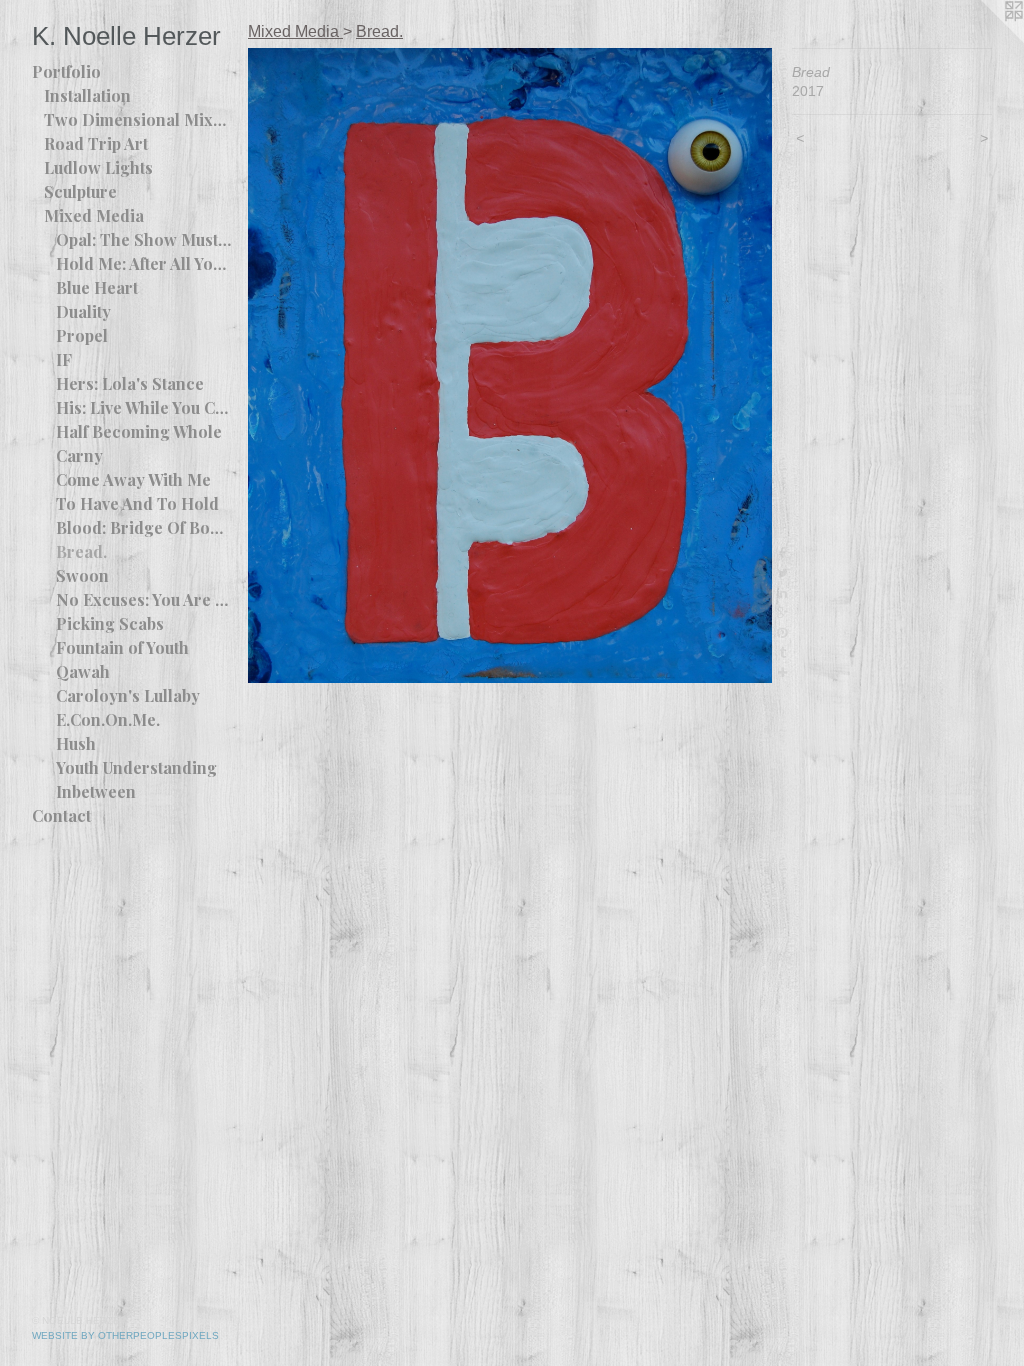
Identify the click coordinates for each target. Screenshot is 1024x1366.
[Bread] (510, 365)
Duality (83, 311)
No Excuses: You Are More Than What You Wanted (144, 599)
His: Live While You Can (144, 407)
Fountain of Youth (122, 647)
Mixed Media (94, 215)
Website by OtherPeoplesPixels (125, 1335)
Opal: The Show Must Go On (144, 239)
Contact (61, 815)
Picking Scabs (110, 623)
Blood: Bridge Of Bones (144, 527)
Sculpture (80, 191)
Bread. (81, 551)
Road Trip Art (96, 143)
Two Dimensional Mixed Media (138, 119)
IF (64, 359)
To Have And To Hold (137, 503)
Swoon (82, 575)
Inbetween (96, 791)
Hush (76, 743)
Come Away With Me (133, 479)
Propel (82, 335)
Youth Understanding (136, 767)
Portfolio (66, 71)
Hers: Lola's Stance (130, 383)
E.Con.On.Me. (108, 719)
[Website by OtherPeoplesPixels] (984, 40)
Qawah (83, 671)
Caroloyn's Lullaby (128, 695)
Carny (79, 455)
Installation (87, 95)
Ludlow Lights (98, 167)
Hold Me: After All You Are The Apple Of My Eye (144, 263)
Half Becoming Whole (139, 431)
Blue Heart (97, 287)
